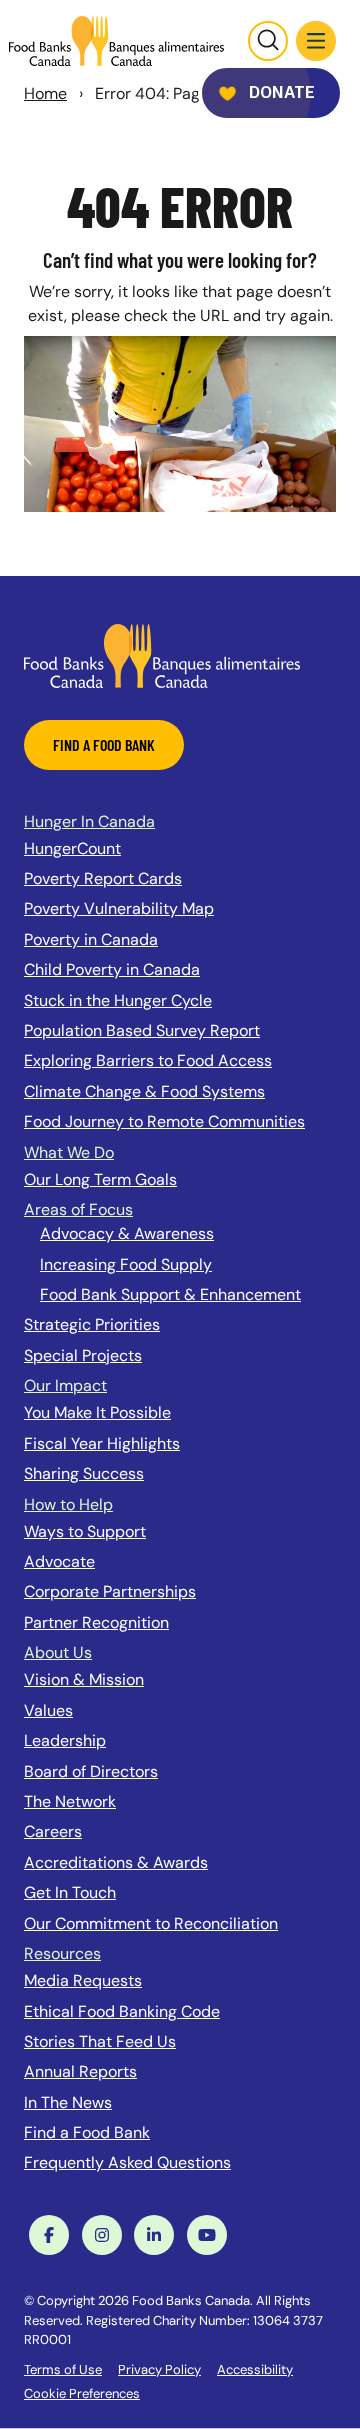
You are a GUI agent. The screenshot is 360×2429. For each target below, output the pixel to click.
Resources (62, 1953)
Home (45, 93)
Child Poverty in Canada (112, 969)
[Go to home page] (116, 41)
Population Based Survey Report (142, 1030)
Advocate (59, 1561)
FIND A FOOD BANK (104, 744)
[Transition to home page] (162, 654)
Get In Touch (70, 1892)
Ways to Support (85, 1531)
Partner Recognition (96, 1622)
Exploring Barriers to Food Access (148, 1060)
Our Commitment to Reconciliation (151, 1923)
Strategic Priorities (92, 1324)
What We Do (69, 1152)
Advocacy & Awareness (127, 1233)
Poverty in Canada (91, 939)
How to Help (68, 1504)
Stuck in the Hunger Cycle (118, 1000)
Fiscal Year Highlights (102, 1443)
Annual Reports (80, 2071)
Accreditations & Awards (116, 1862)
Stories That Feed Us (100, 2041)
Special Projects (83, 1355)
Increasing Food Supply (126, 1264)
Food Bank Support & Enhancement (170, 1294)
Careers (53, 1831)
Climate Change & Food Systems (144, 1091)
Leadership (65, 1740)
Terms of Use (63, 2369)
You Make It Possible (97, 1412)
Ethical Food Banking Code (122, 2011)
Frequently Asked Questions (127, 2162)
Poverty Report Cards (103, 878)
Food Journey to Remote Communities (164, 1121)
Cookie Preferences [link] (82, 2393)
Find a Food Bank (87, 2132)
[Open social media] (49, 2235)
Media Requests (83, 1980)
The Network (70, 1801)
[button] (316, 41)
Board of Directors (91, 1771)
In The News (68, 2102)
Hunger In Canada (89, 821)
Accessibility (255, 2369)
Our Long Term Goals (100, 1179)
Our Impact (65, 1385)
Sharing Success (84, 1473)
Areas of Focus (78, 1209)
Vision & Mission (84, 1679)
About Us (58, 1652)
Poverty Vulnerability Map (119, 908)
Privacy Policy (159, 2369)
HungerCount (72, 848)
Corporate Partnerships (110, 1591)
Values (48, 1710)
